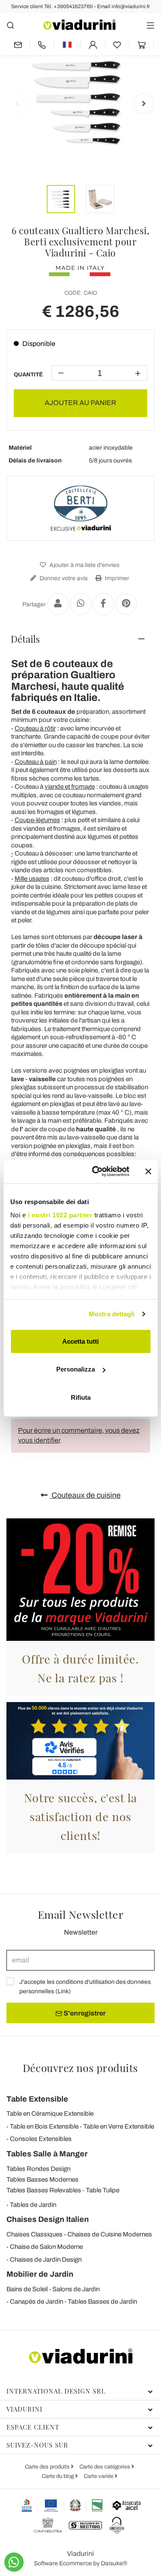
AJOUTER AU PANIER (80, 403)
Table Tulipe (103, 2190)
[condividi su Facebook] (103, 604)
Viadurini (24, 2409)
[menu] (150, 25)
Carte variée (99, 2476)
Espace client (33, 2427)
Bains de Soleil (27, 2289)
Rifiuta (81, 1397)
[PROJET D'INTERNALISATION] (62, 2505)
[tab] (80, 639)
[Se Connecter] (93, 45)
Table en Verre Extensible (119, 2126)
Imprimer (116, 578)
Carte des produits (48, 2467)
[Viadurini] (79, 25)
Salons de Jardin (76, 2289)
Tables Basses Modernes (43, 2179)
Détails (25, 639)
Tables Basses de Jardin (102, 2302)
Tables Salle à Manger (47, 2154)
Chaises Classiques (35, 2234)
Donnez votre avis (63, 578)
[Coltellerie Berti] (81, 508)
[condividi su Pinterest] (126, 604)
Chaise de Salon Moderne (46, 2247)
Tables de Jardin (33, 2205)
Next (144, 104)
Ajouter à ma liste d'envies (84, 565)
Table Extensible (37, 2099)
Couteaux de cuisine (85, 1495)
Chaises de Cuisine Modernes (110, 2234)
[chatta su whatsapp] (14, 2562)
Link (63, 1991)
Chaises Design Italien (48, 2219)
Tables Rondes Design (38, 2169)
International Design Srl (56, 2391)
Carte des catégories (105, 2467)
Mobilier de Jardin (40, 2274)
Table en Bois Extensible (44, 2126)
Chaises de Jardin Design (46, 2260)
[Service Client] (42, 45)
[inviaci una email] (18, 45)
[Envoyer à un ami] (58, 604)
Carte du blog (58, 2476)
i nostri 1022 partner (60, 1215)
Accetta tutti (80, 1341)
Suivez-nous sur (37, 2445)
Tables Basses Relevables (44, 2190)
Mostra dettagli (112, 1314)
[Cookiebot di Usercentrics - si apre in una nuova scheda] (96, 1172)
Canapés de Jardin (36, 2302)
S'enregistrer (84, 2013)
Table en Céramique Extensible (50, 2114)
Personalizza (76, 1369)
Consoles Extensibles (41, 2139)
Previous (17, 104)
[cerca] (11, 25)
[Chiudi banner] (148, 1172)
